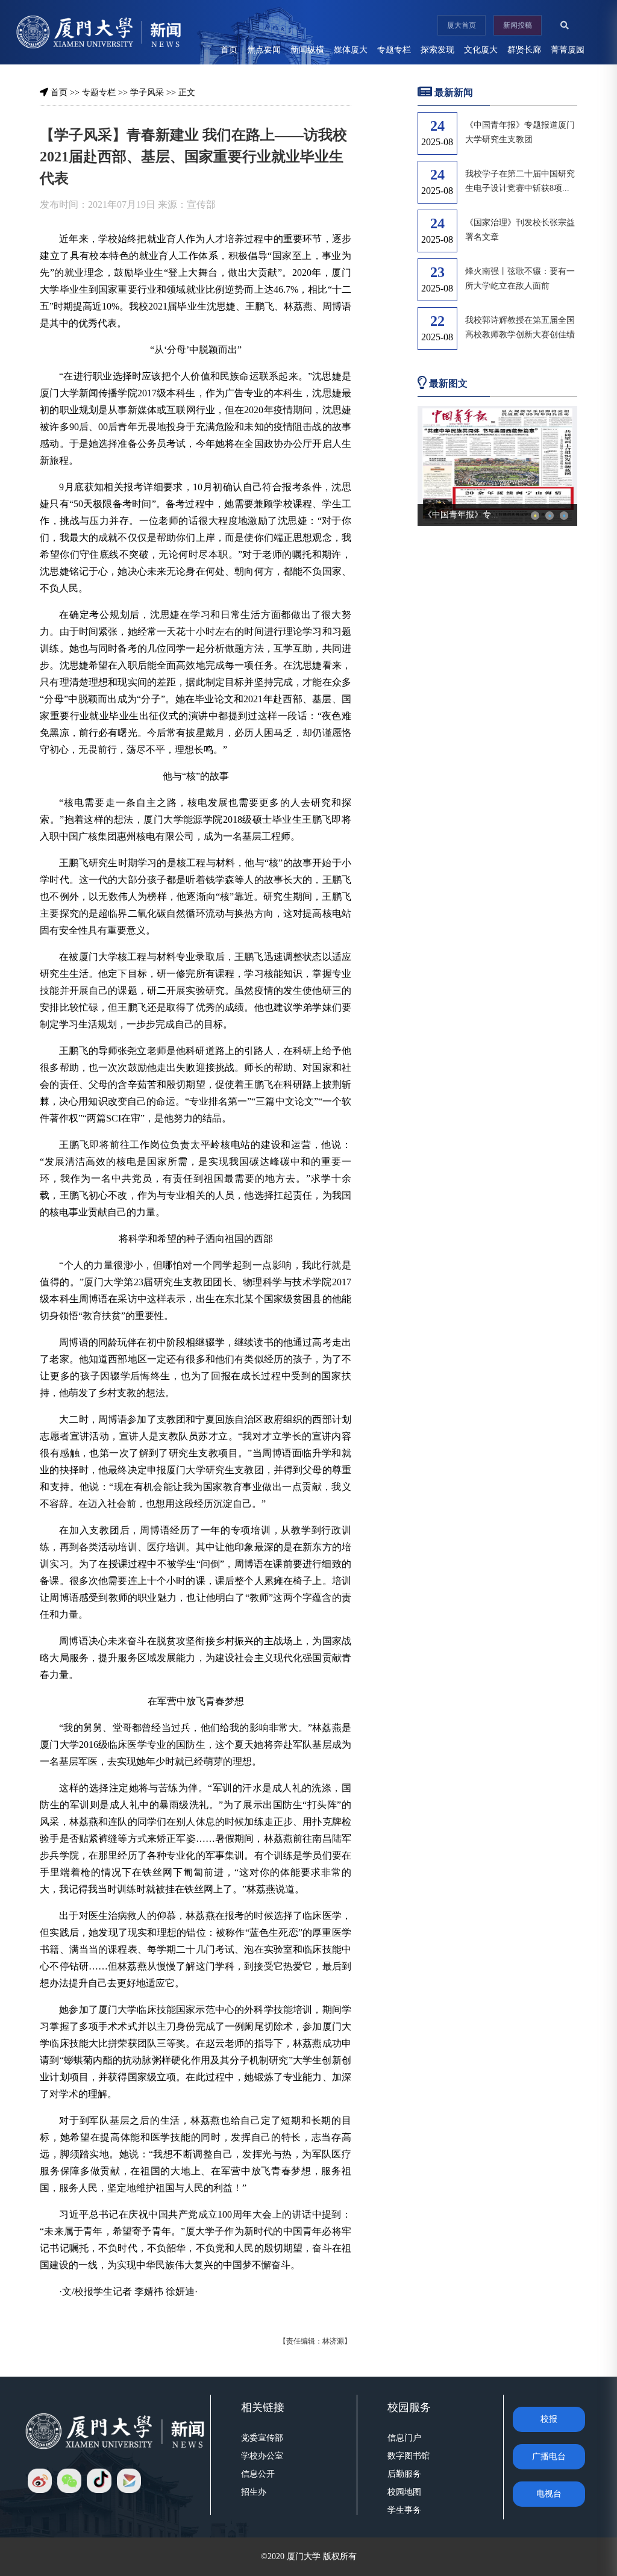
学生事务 (404, 2510)
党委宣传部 (262, 2438)
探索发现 (437, 50)
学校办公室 (262, 2456)
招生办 (254, 2492)
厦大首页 (462, 25)
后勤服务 (404, 2474)
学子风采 (147, 92)
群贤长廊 (524, 50)
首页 (229, 50)
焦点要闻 (264, 50)
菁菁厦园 (568, 50)
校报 (549, 2419)
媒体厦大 (351, 50)
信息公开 (258, 2474)
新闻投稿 (518, 25)
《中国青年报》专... (461, 515)
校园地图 (404, 2492)
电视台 (549, 2494)
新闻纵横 (307, 50)
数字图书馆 (409, 2456)
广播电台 (549, 2456)
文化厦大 (481, 50)
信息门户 (404, 2438)
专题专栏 (394, 50)
